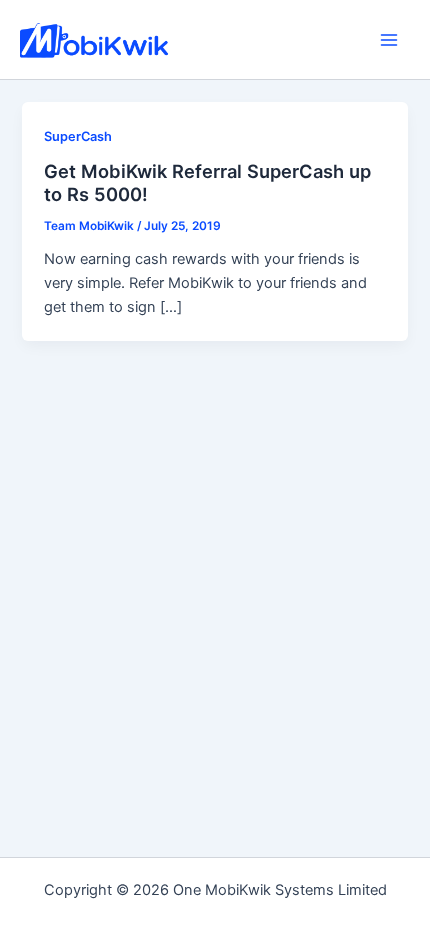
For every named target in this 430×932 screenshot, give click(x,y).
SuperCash (78, 136)
